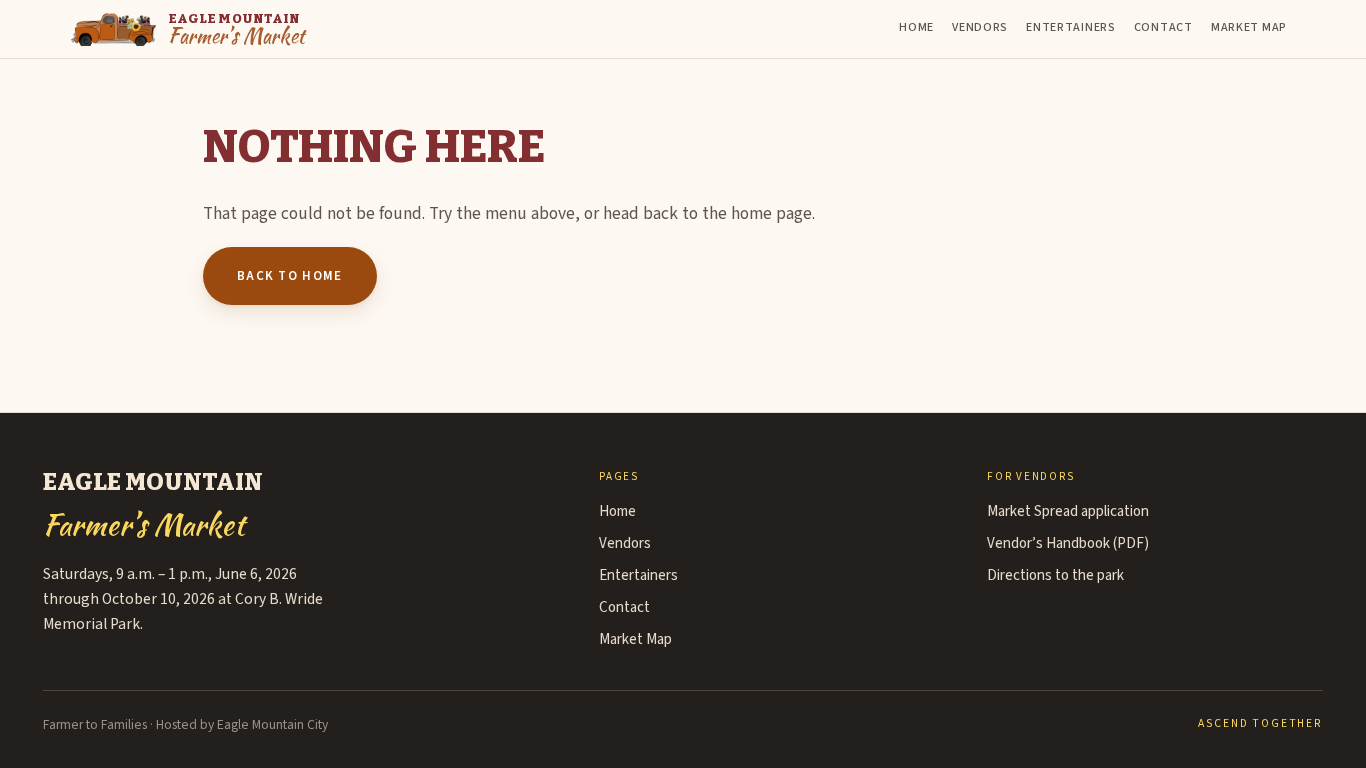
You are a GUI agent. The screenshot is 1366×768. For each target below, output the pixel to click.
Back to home (290, 276)
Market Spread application (1068, 511)
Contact (1163, 27)
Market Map (1249, 27)
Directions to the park (1055, 575)
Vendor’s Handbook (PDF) (1068, 543)
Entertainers (1071, 27)
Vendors (980, 27)
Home (916, 27)
